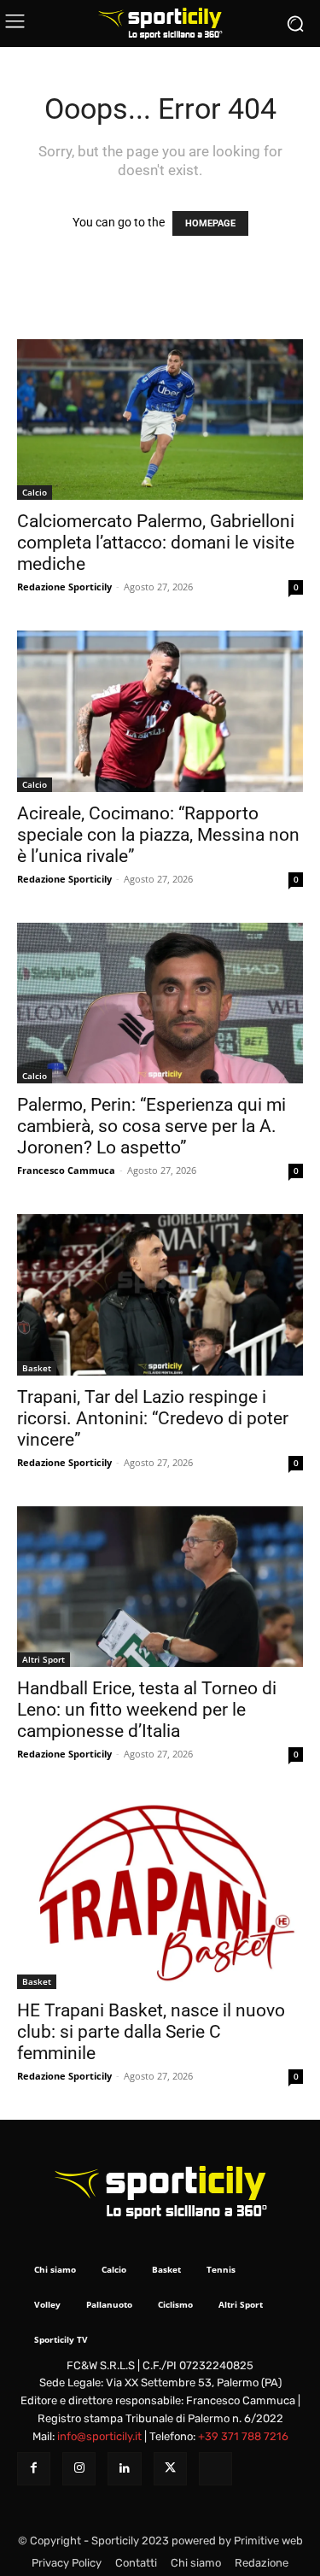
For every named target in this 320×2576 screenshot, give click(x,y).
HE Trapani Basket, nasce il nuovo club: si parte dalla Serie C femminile (151, 2032)
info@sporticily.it (99, 2436)
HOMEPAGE (210, 223)
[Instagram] (79, 2469)
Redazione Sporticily (64, 587)
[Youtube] (215, 2469)
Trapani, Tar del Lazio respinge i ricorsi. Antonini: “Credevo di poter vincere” (153, 1418)
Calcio (35, 492)
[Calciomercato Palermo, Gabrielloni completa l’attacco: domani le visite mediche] (160, 420)
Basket (37, 1368)
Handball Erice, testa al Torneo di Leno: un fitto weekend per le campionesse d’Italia (147, 1710)
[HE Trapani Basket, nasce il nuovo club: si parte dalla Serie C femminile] (160, 1893)
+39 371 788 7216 (243, 2436)
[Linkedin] (124, 2469)
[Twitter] (170, 2469)
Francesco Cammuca (66, 1170)
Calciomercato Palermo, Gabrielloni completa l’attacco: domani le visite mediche (156, 543)
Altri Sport (44, 1659)
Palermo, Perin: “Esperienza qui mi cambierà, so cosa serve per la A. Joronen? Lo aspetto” (151, 1126)
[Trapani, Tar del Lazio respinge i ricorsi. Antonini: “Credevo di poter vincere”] (160, 1294)
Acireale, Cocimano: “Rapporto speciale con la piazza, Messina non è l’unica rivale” (158, 835)
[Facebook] (34, 2469)
